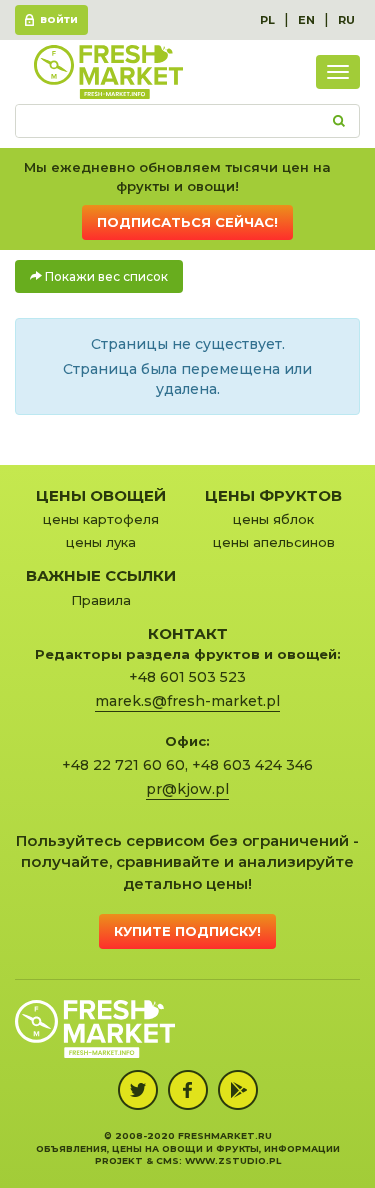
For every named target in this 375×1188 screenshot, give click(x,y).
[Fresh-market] (108, 72)
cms (167, 1160)
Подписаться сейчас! (187, 222)
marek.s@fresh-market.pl (187, 701)
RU (346, 20)
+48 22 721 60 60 (123, 765)
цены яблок (273, 519)
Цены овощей (101, 495)
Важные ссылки (101, 575)
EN (306, 20)
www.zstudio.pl (233, 1160)
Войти (59, 19)
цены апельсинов (274, 542)
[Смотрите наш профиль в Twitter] (138, 1090)
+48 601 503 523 (187, 677)
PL (267, 20)
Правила (101, 600)
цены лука (101, 542)
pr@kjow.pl (187, 789)
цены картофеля (101, 519)
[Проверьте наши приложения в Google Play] (238, 1090)
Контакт (188, 633)
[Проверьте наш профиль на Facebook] (188, 1090)
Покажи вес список (105, 276)
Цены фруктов (273, 495)
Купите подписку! (187, 931)
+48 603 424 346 (252, 765)
